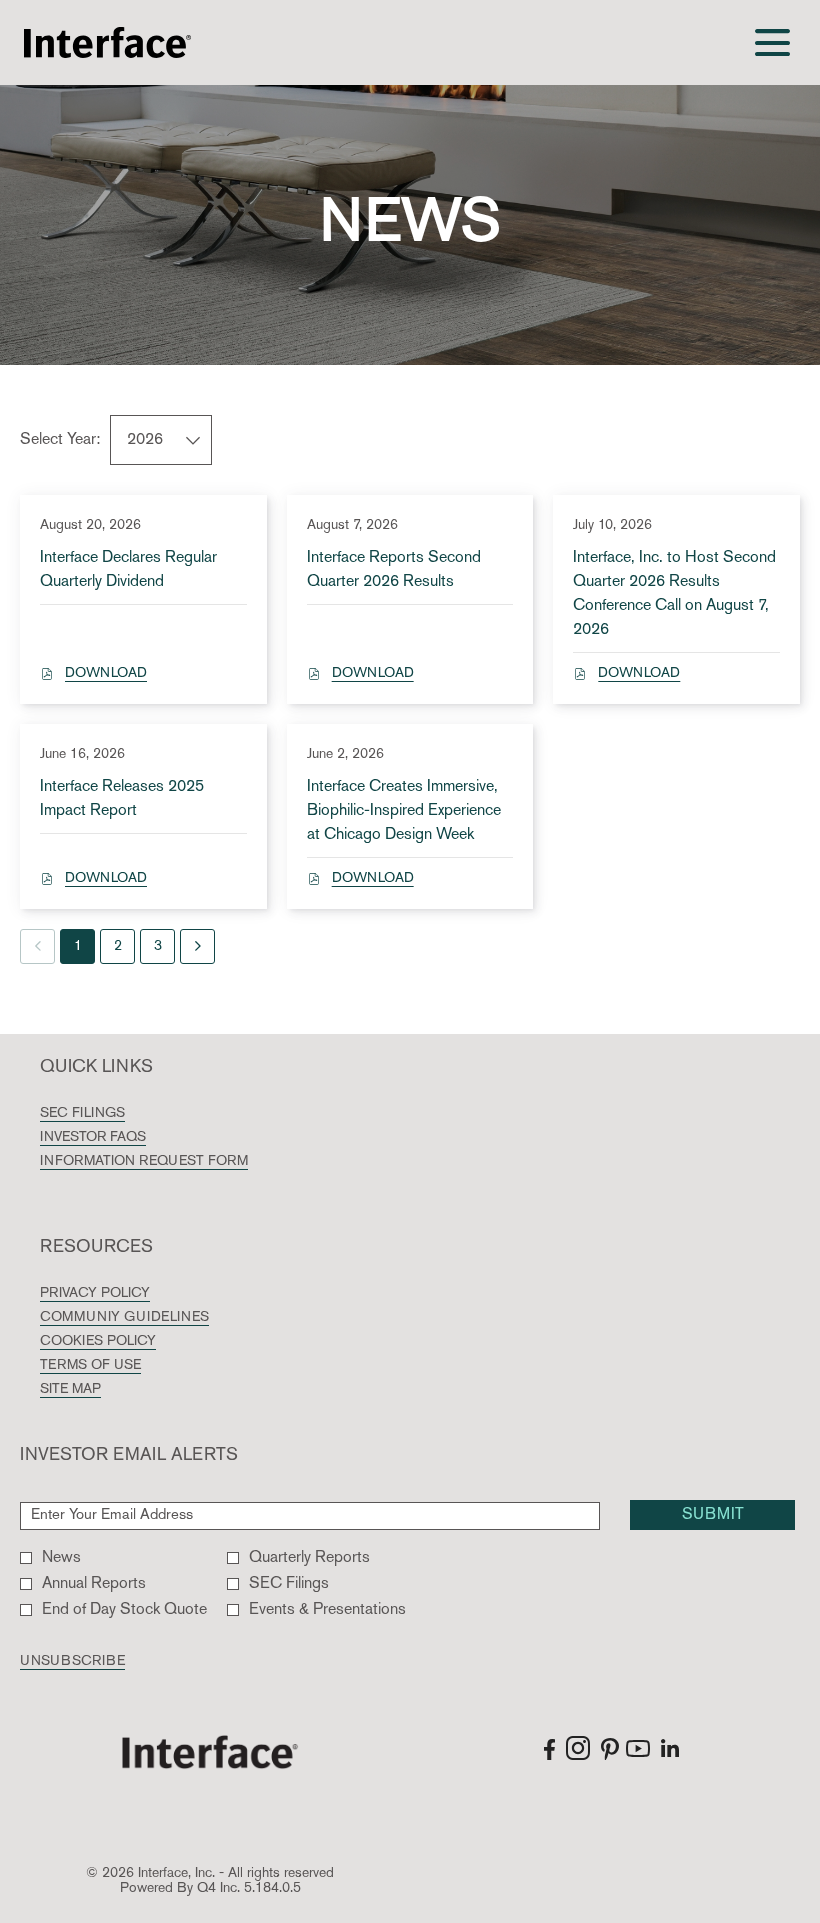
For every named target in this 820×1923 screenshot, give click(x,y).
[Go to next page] (197, 946)
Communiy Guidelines (156, 1318)
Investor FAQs (124, 1138)
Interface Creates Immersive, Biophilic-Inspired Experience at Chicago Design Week (404, 811)
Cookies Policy (129, 1342)
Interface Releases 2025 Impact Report (122, 799)
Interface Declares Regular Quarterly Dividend (128, 570)
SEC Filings (114, 1114)
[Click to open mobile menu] (772, 42)
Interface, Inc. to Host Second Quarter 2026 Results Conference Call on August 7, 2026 (674, 594)
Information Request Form (175, 1162)
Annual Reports (94, 1584)
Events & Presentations (327, 1610)
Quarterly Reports (309, 1558)
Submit (713, 1515)
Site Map (102, 1390)
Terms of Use (122, 1366)
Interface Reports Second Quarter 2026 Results (394, 570)
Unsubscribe (72, 1661)
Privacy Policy (126, 1294)
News (61, 1558)
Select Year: (60, 440)
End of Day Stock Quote (124, 1610)
